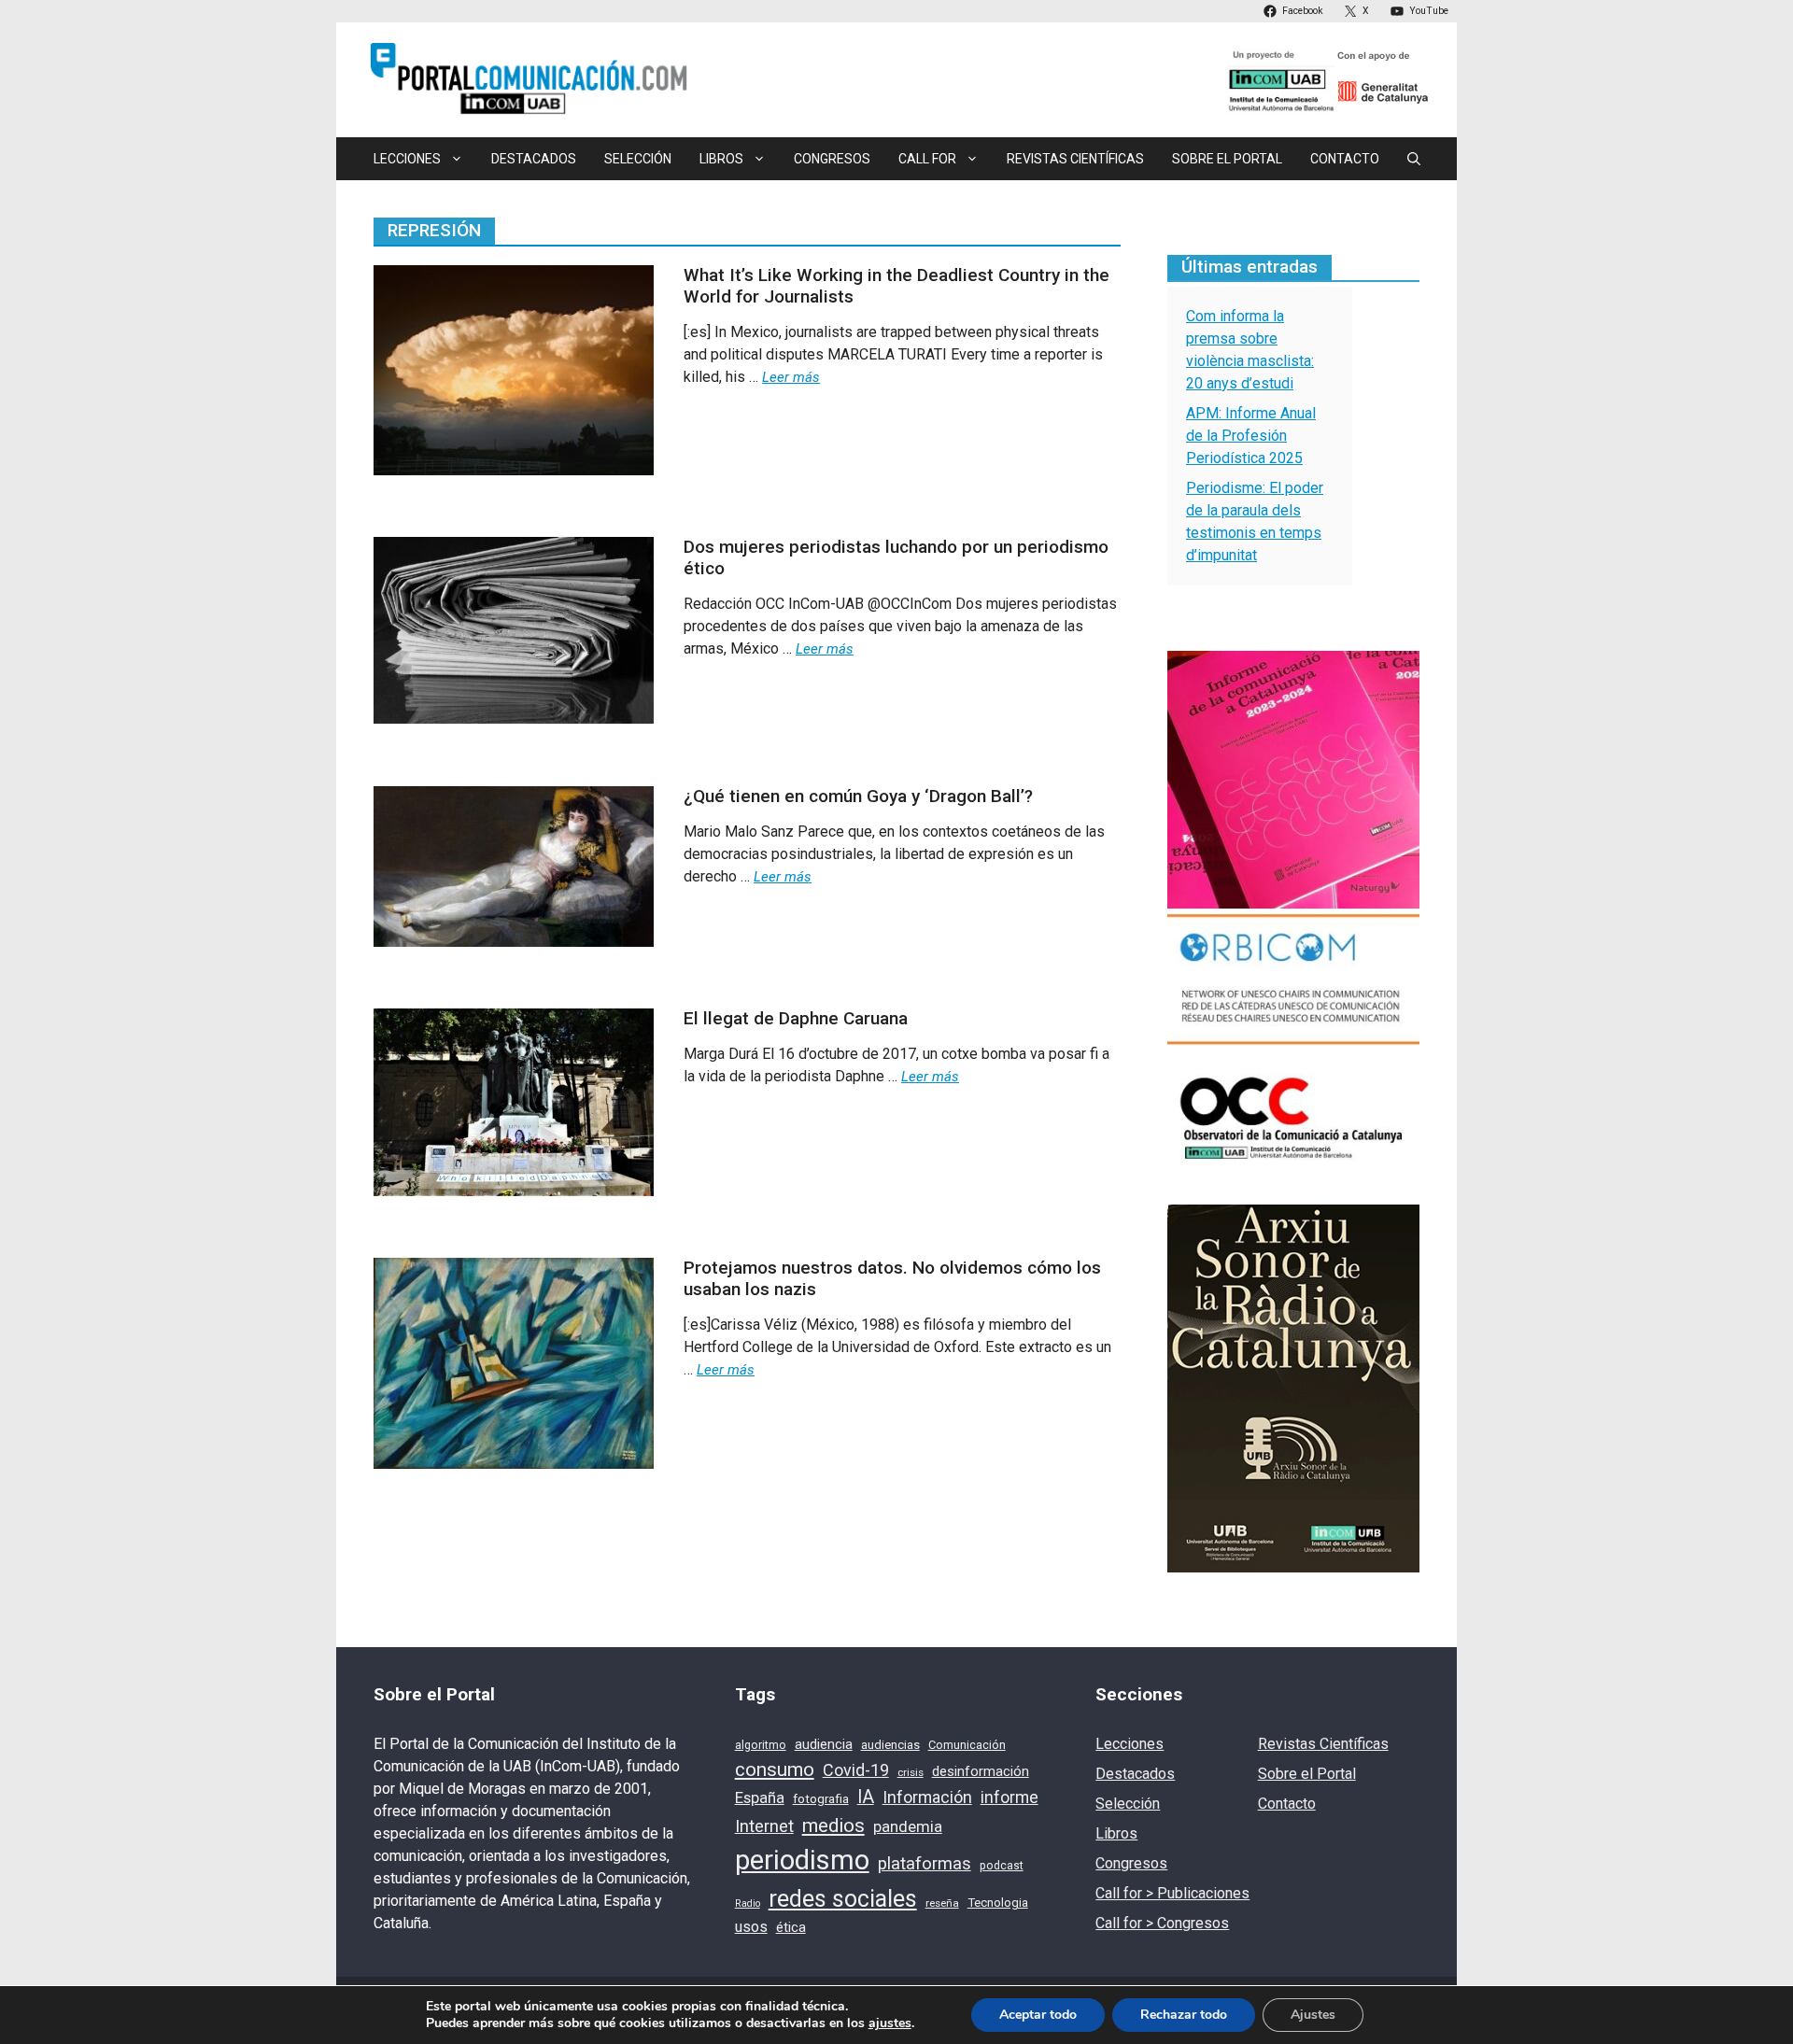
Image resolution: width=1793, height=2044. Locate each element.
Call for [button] (927, 159)
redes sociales (843, 1899)
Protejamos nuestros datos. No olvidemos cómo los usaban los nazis (892, 1278)
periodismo (802, 1860)
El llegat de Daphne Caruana (796, 1018)
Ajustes (1313, 2015)
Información (927, 1797)
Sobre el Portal (1227, 159)
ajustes (890, 2023)
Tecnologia (998, 1903)
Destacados (534, 159)
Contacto (1345, 159)
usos (751, 1927)
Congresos (832, 159)
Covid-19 (856, 1770)
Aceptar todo (1038, 2015)
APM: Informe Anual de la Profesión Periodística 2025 (1251, 436)
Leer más (791, 377)
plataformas (925, 1864)
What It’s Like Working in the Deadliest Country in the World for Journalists (896, 286)
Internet (764, 1826)
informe (1009, 1797)
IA (866, 1797)
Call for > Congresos (1162, 1923)
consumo (775, 1769)
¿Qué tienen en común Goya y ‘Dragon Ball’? (858, 796)
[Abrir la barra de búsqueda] (1414, 159)
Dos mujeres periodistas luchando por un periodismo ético (896, 557)
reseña (942, 1903)
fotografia (821, 1798)
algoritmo (761, 1745)
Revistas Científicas (1075, 159)
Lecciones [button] (407, 159)
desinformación (981, 1771)
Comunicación (967, 1745)
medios (833, 1826)
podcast (1002, 1866)
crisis (911, 1772)
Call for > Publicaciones (1172, 1893)
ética (791, 1927)
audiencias (890, 1745)
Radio (748, 1903)
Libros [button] (721, 159)
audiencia (824, 1744)
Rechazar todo (1184, 2015)
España (760, 1798)
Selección (638, 159)
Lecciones (1129, 1744)
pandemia (908, 1827)
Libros (1116, 1833)
